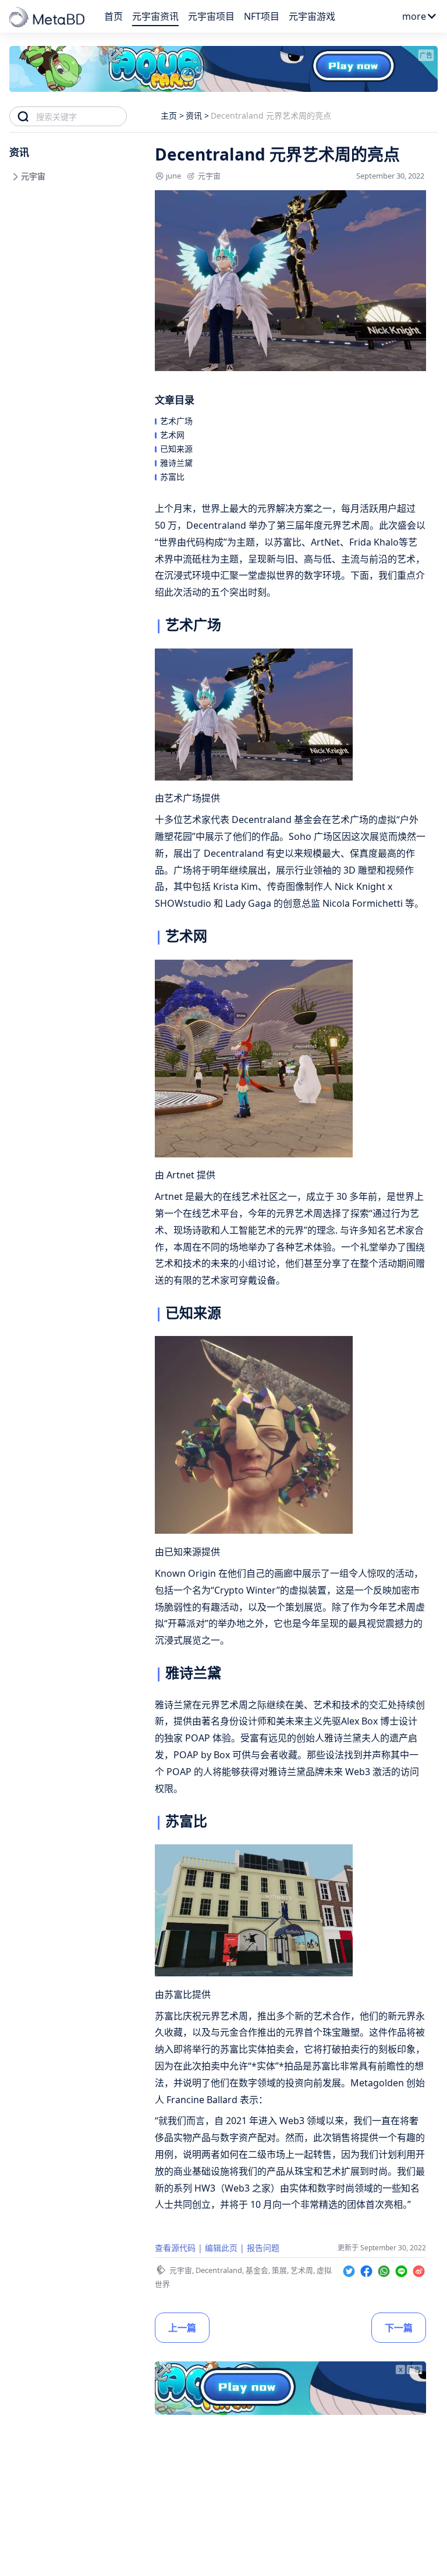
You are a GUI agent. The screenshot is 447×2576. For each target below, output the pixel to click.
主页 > (172, 115)
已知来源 (176, 449)
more (414, 16)
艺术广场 (176, 421)
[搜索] (23, 116)
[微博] (419, 2269)
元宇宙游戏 (312, 16)
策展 (279, 2270)
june (173, 176)
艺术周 (302, 2270)
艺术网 (172, 435)
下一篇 (399, 2328)
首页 (113, 16)
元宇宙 (209, 176)
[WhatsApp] (385, 2269)
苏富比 (172, 477)
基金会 (257, 2270)
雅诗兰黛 (176, 463)
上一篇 (182, 2328)
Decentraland (219, 2270)
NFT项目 (262, 16)
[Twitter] (350, 2269)
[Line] (403, 2269)
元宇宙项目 (211, 16)
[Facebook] (368, 2269)
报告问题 (263, 2248)
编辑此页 (221, 2248)
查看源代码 (175, 2248)
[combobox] (81, 116)
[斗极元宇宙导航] (48, 18)
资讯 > (197, 115)
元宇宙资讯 (155, 16)
